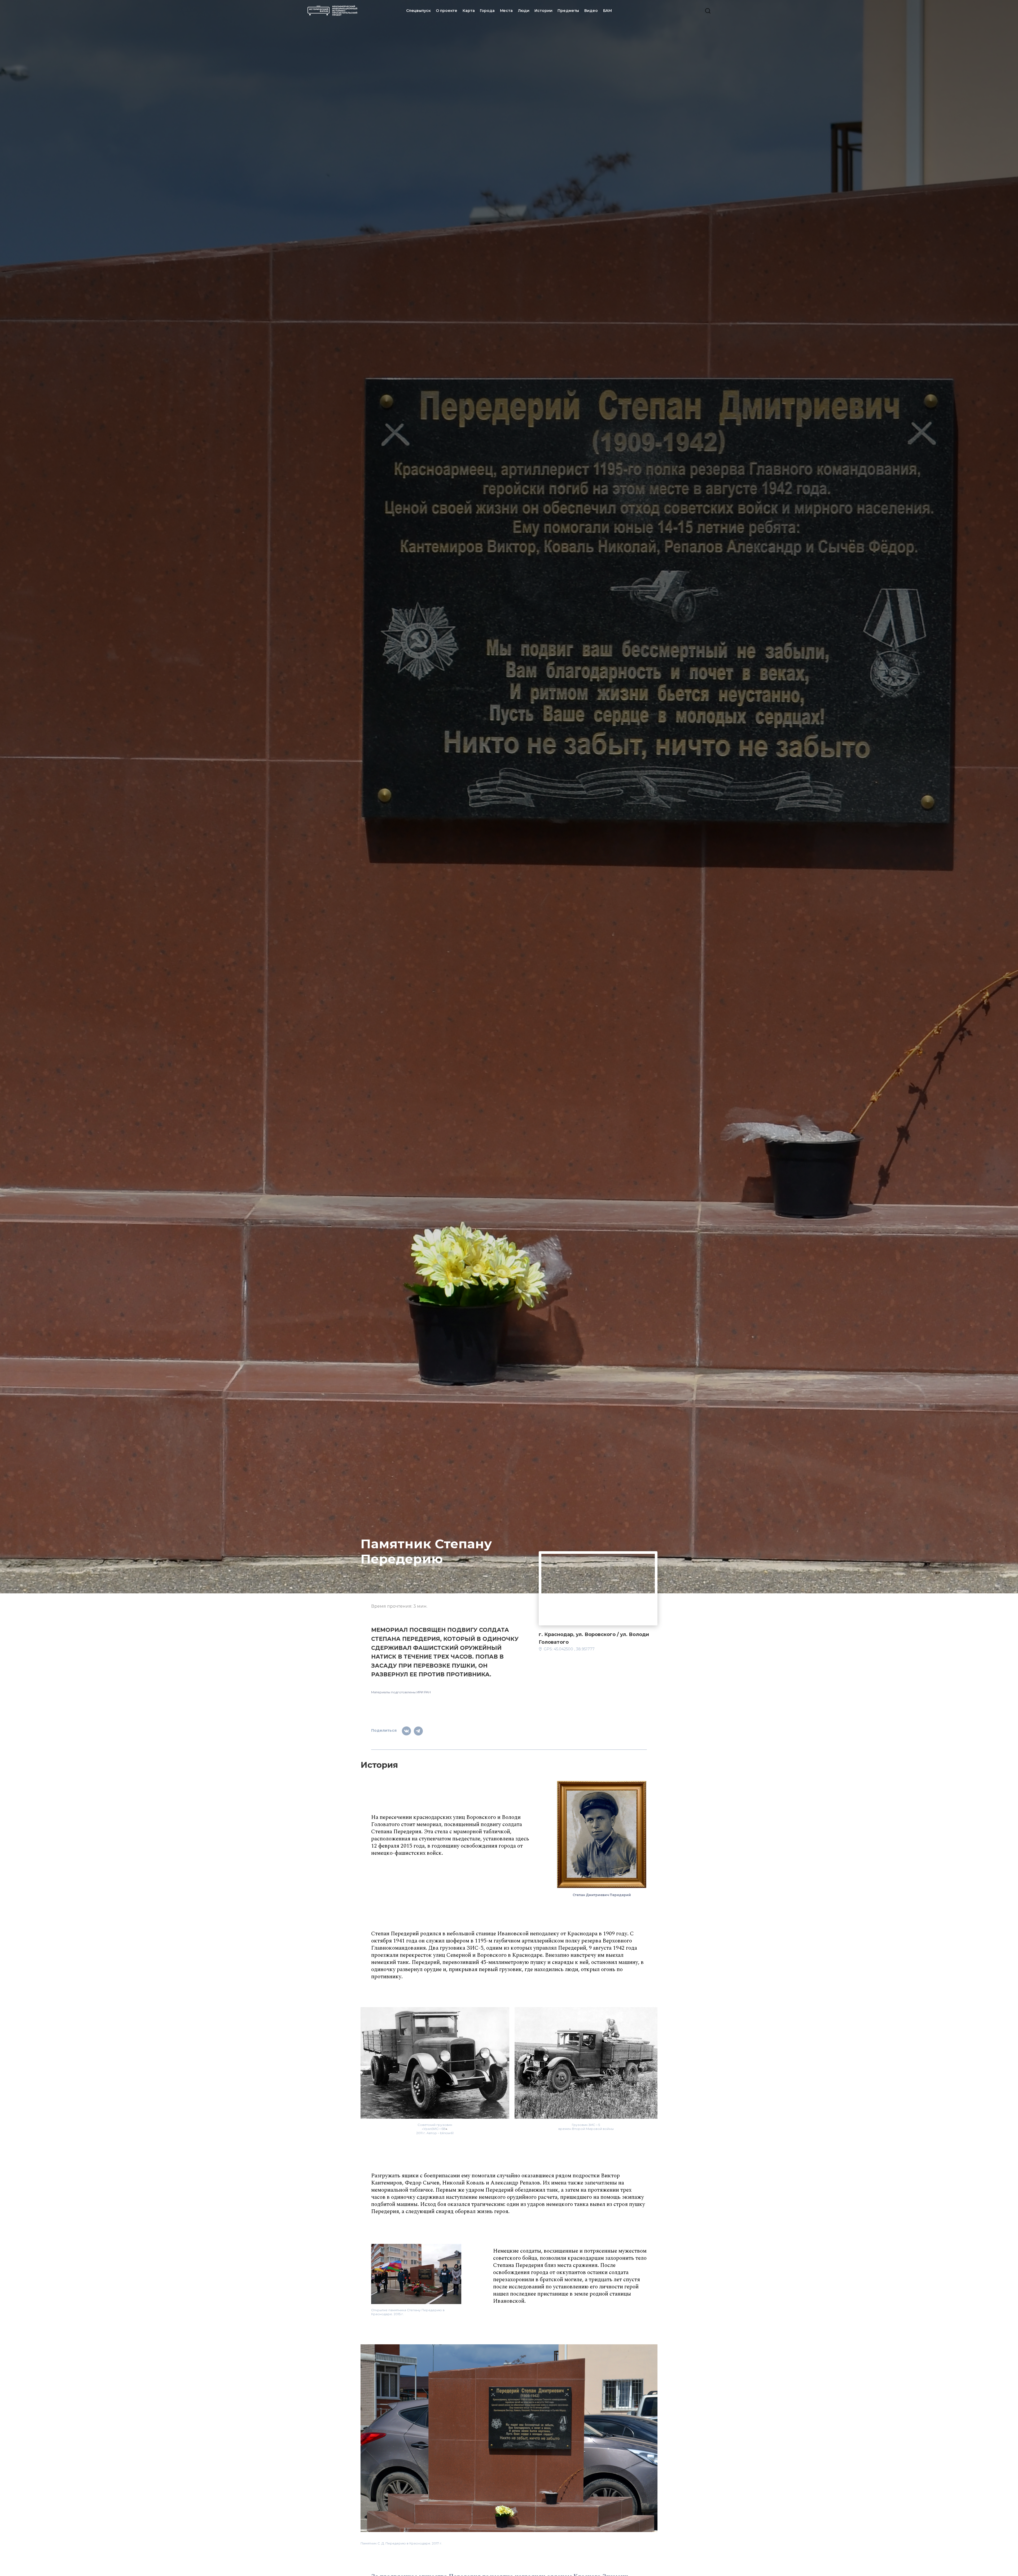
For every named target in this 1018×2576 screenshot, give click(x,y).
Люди (524, 11)
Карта (469, 11)
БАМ (608, 11)
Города (487, 11)
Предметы (568, 11)
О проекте (447, 11)
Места (506, 11)
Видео (591, 11)
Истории (543, 11)
